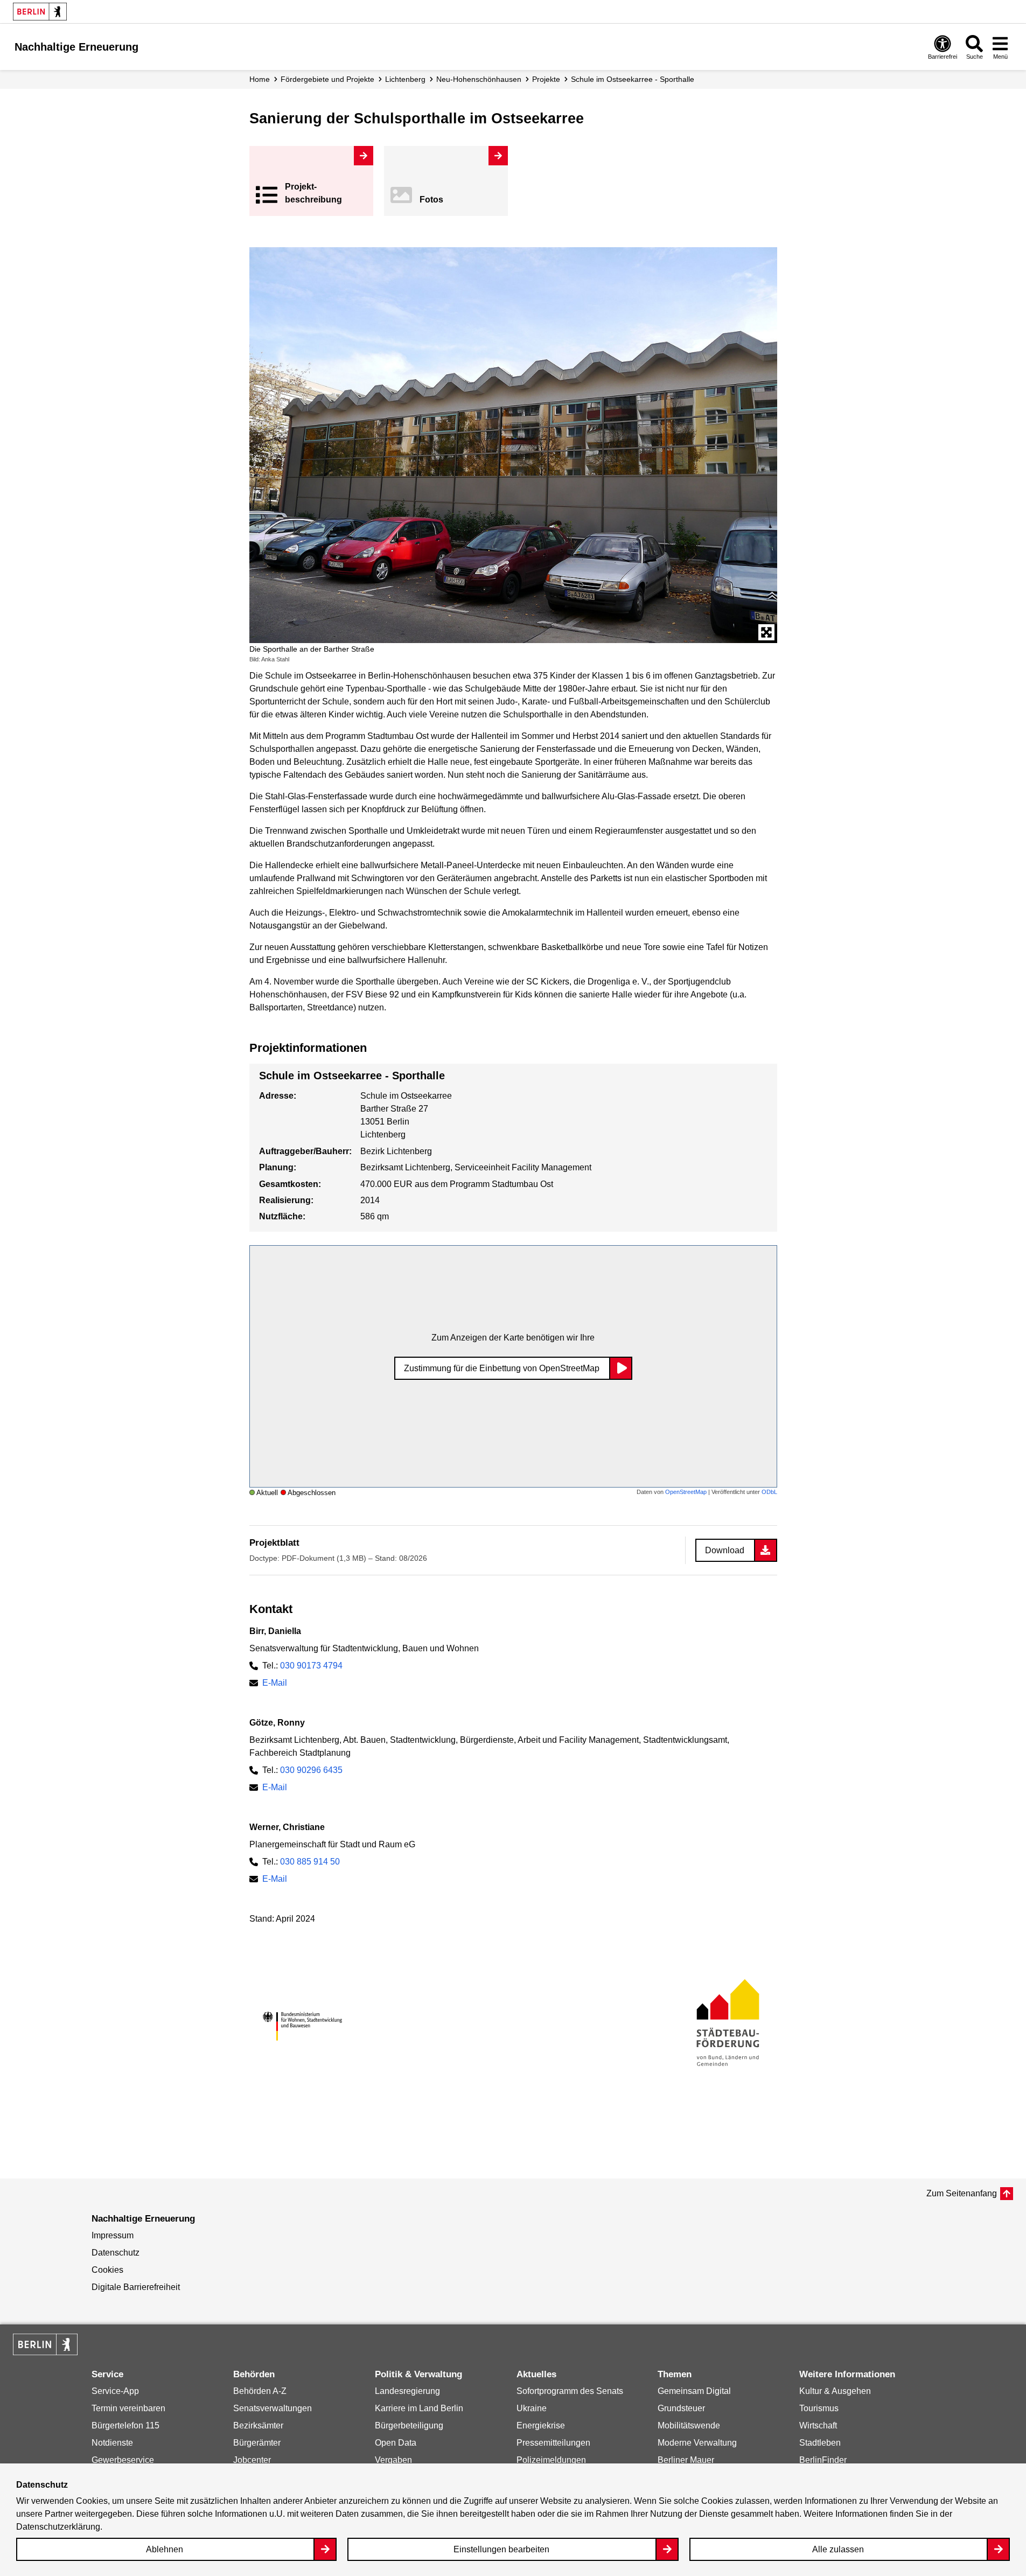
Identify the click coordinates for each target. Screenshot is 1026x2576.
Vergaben (393, 2460)
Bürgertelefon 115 (125, 2425)
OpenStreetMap (686, 1492)
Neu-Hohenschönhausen (479, 79)
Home (260, 79)
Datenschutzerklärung (58, 2527)
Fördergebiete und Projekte (327, 79)
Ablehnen (165, 2549)
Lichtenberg (405, 79)
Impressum (113, 2235)
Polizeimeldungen (551, 2460)
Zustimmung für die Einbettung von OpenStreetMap (502, 1368)
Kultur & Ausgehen (835, 2391)
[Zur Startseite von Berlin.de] (45, 2352)
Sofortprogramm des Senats (570, 2391)
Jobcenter (252, 2460)
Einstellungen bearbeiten (501, 2549)
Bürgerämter (257, 2443)
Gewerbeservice (123, 2460)
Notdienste (112, 2443)
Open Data (396, 2443)
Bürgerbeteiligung (409, 2425)
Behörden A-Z (260, 2391)
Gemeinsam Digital (694, 2391)
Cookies (107, 2270)
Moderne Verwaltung (697, 2443)
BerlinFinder (823, 2460)
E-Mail (275, 1683)
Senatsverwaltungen (273, 2408)
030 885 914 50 (310, 1862)
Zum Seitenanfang (962, 2193)
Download (725, 1550)
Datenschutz (116, 2253)
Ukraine (532, 2408)
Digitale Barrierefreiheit (136, 2287)
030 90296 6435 (311, 1770)
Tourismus (819, 2408)
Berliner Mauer (686, 2460)
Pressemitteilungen (553, 2443)
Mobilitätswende (689, 2425)
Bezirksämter (258, 2425)
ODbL (769, 1492)
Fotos (431, 200)
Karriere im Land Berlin (419, 2408)
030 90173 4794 (311, 1666)
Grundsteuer (681, 2408)
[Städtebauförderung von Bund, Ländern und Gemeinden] (724, 2026)
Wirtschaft (818, 2425)
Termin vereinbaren (128, 2408)
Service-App (115, 2391)
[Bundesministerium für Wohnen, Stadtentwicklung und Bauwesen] (302, 2026)
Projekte (546, 79)
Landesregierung (407, 2391)
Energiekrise (541, 2425)
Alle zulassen (838, 2549)
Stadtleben (820, 2443)
